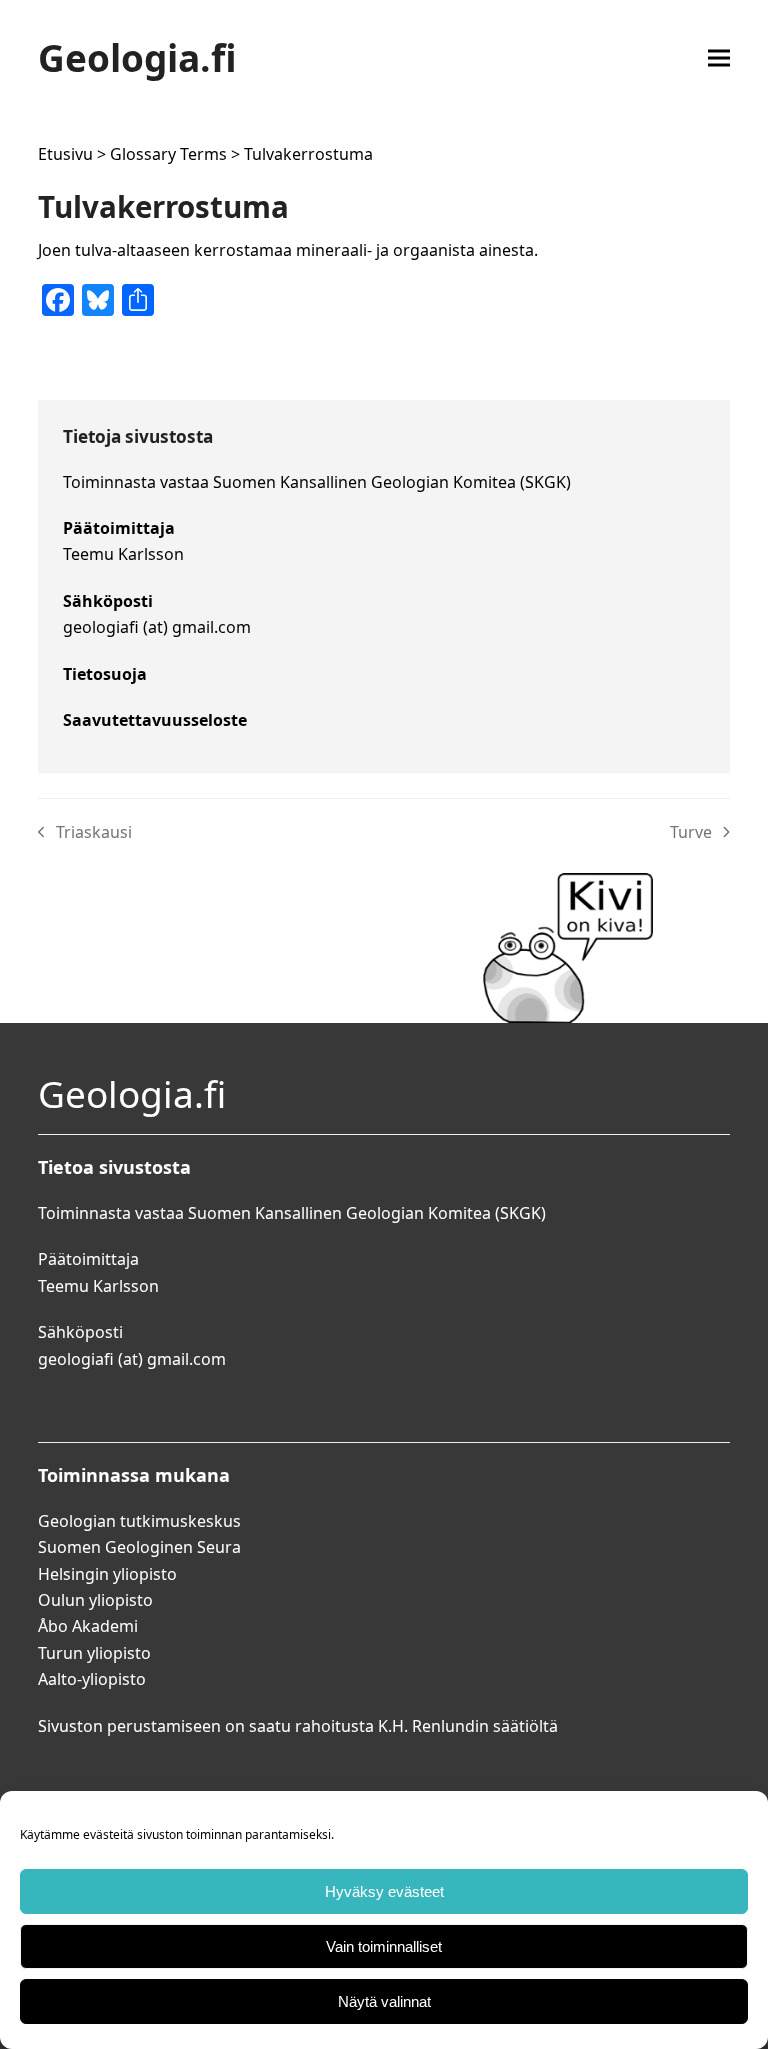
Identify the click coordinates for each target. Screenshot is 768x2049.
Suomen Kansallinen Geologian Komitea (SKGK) (392, 482)
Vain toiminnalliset (384, 1946)
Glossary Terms (168, 154)
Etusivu (65, 154)
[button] (719, 57)
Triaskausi (85, 833)
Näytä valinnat (384, 2001)
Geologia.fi (137, 57)
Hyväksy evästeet (384, 1891)
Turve (700, 833)
